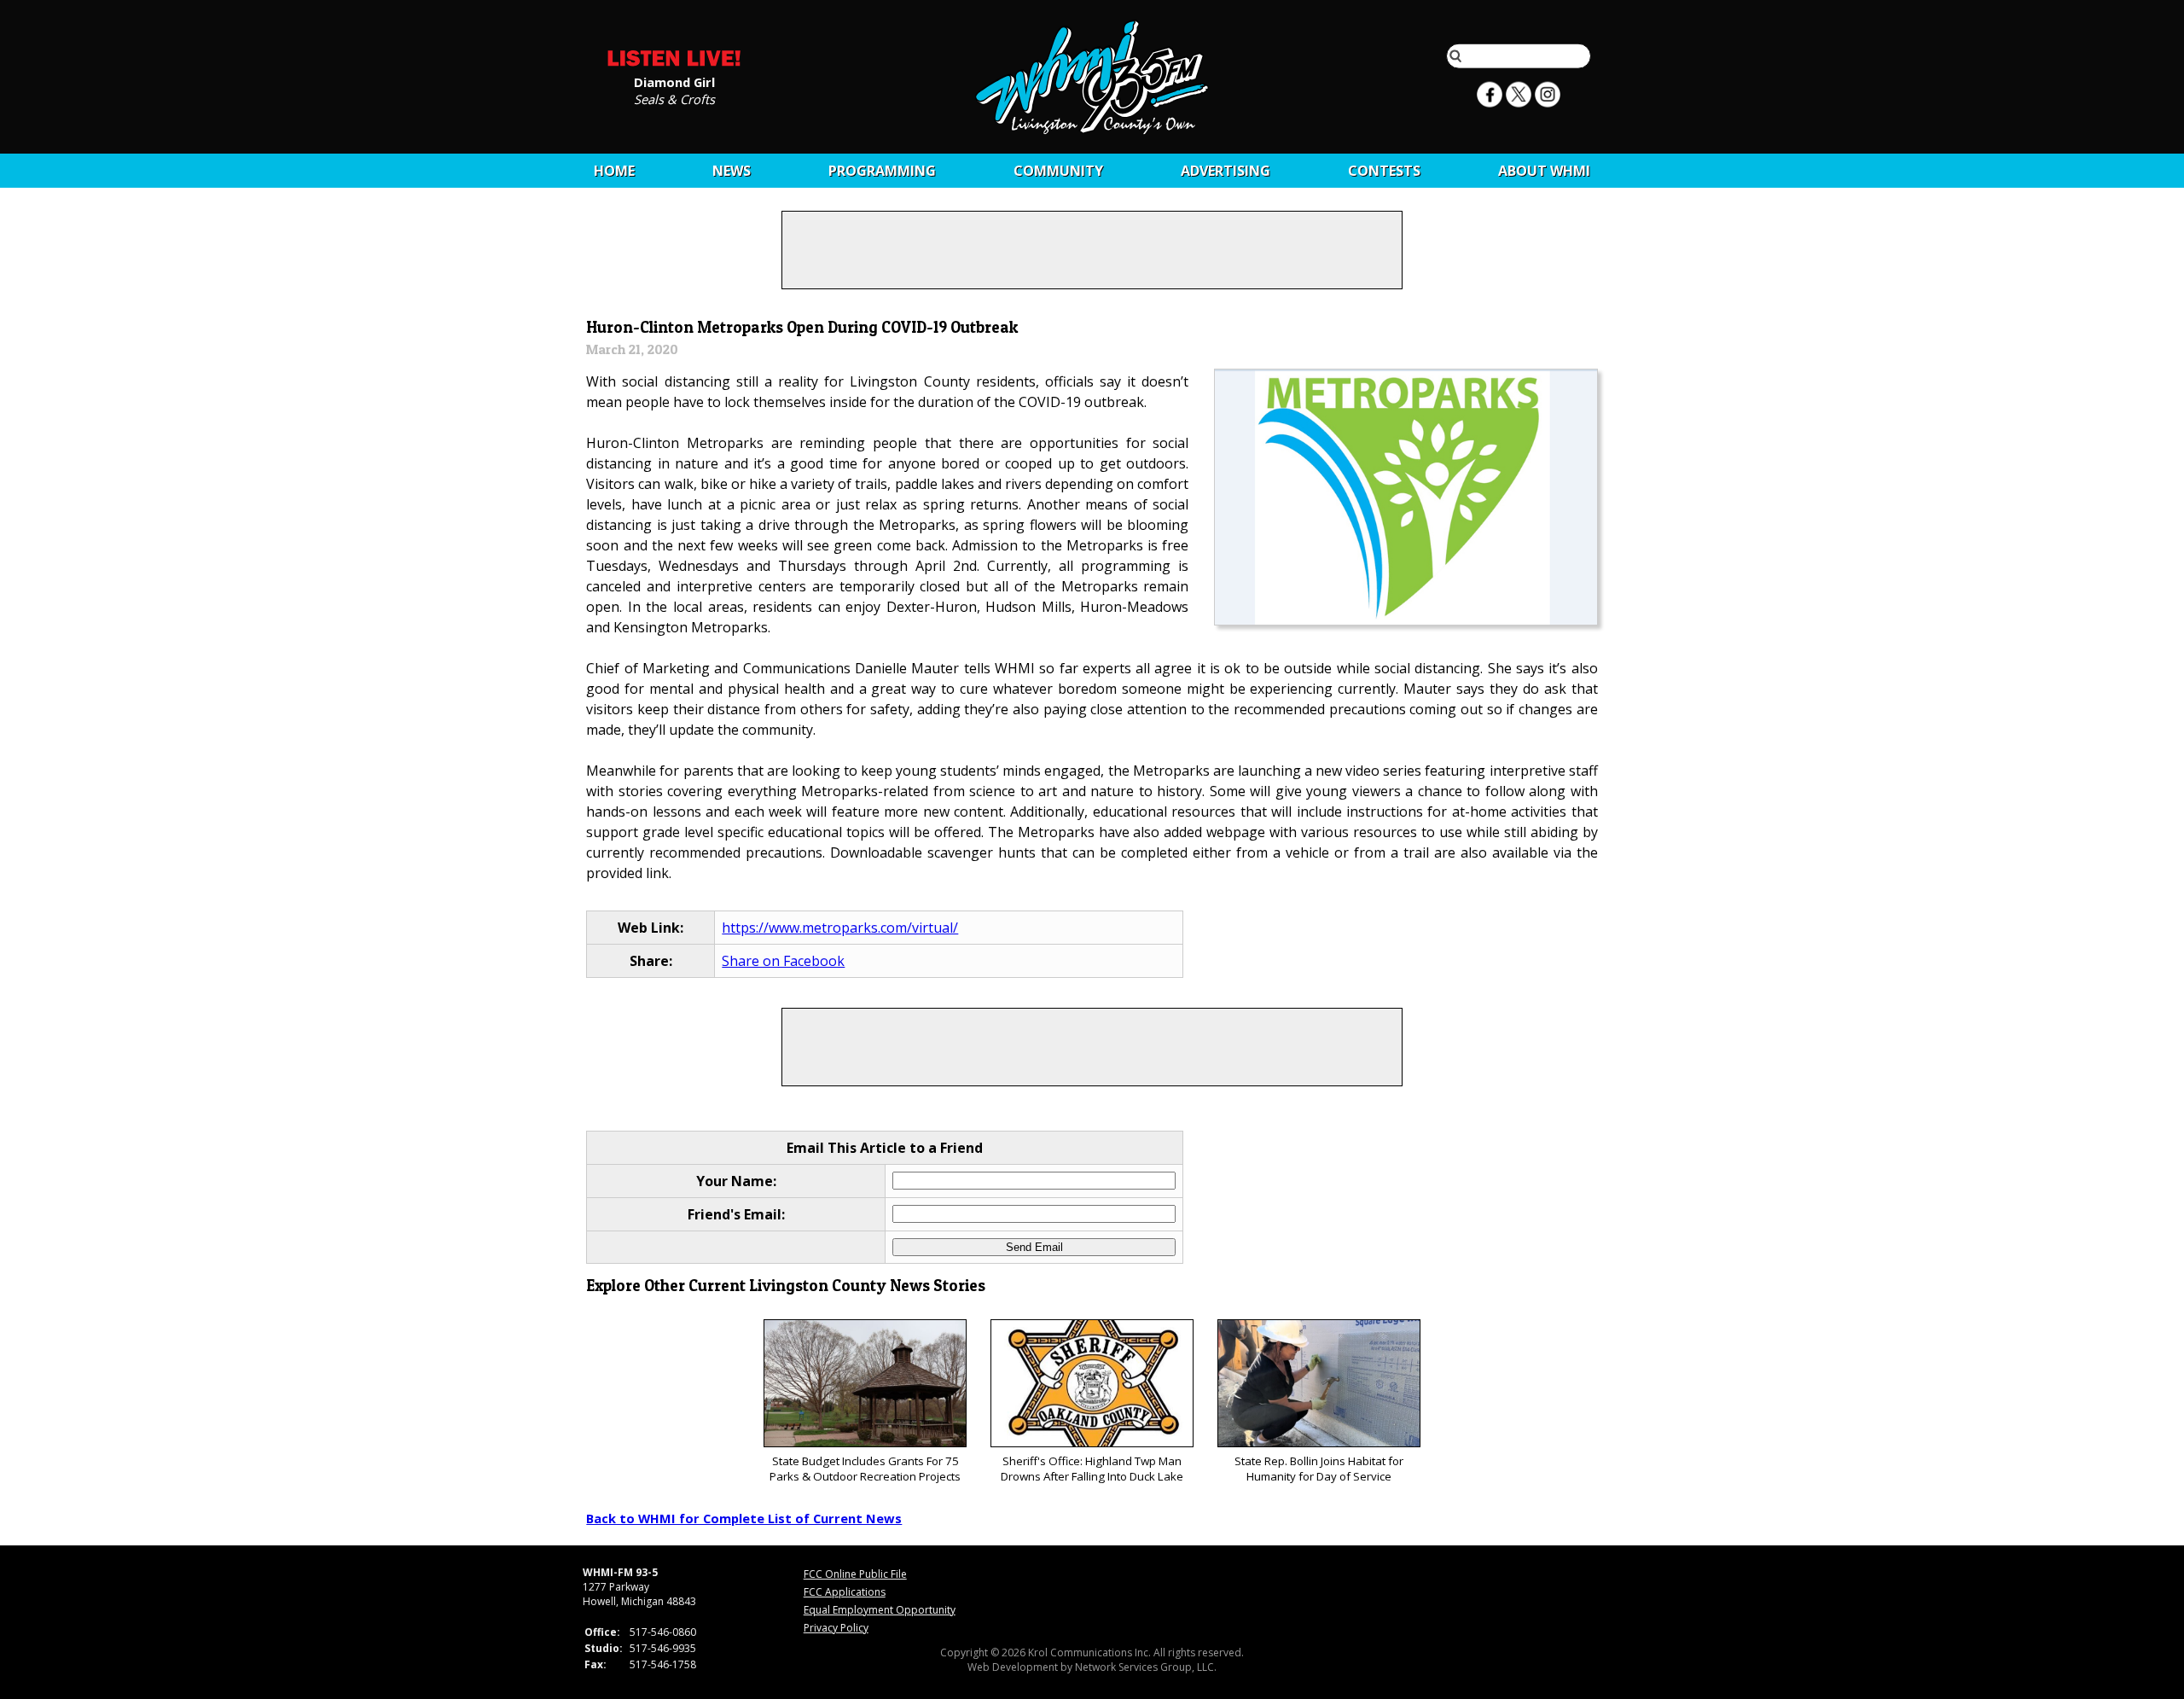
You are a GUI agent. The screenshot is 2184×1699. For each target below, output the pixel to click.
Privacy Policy (836, 1628)
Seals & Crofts (674, 98)
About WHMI (1544, 171)
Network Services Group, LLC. (1146, 1667)
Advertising (1226, 171)
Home (614, 171)
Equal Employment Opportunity (880, 1610)
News (732, 171)
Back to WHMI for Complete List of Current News (744, 1518)
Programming (882, 171)
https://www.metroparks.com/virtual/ (840, 928)
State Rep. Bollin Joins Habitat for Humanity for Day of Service (1319, 1469)
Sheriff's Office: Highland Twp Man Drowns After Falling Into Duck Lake (1092, 1469)
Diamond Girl (674, 81)
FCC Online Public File (855, 1574)
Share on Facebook (783, 961)
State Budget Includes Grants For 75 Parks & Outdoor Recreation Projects (865, 1469)
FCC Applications (845, 1592)
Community (1058, 171)
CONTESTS (1384, 171)
